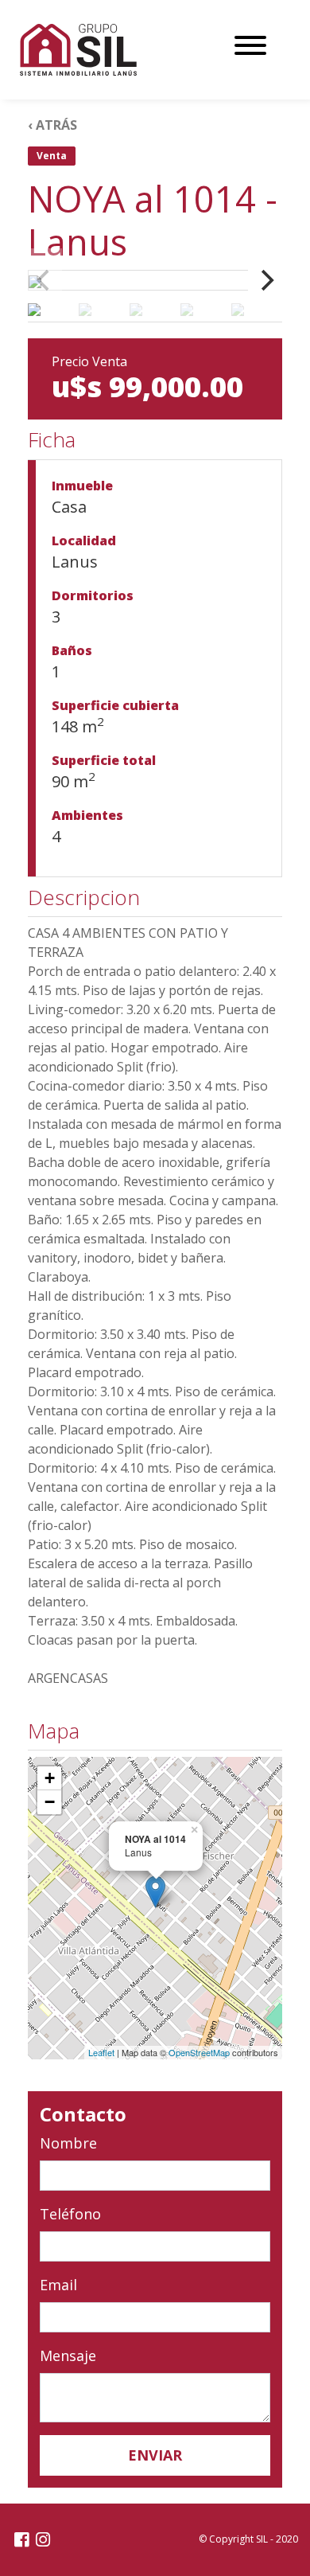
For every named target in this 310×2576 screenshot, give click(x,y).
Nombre (68, 2143)
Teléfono (70, 2214)
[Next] (265, 280)
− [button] (50, 1802)
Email (58, 2285)
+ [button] (50, 1778)
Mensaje (68, 2355)
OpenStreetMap (199, 2052)
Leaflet (101, 2052)
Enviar (155, 2455)
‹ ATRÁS (52, 125)
